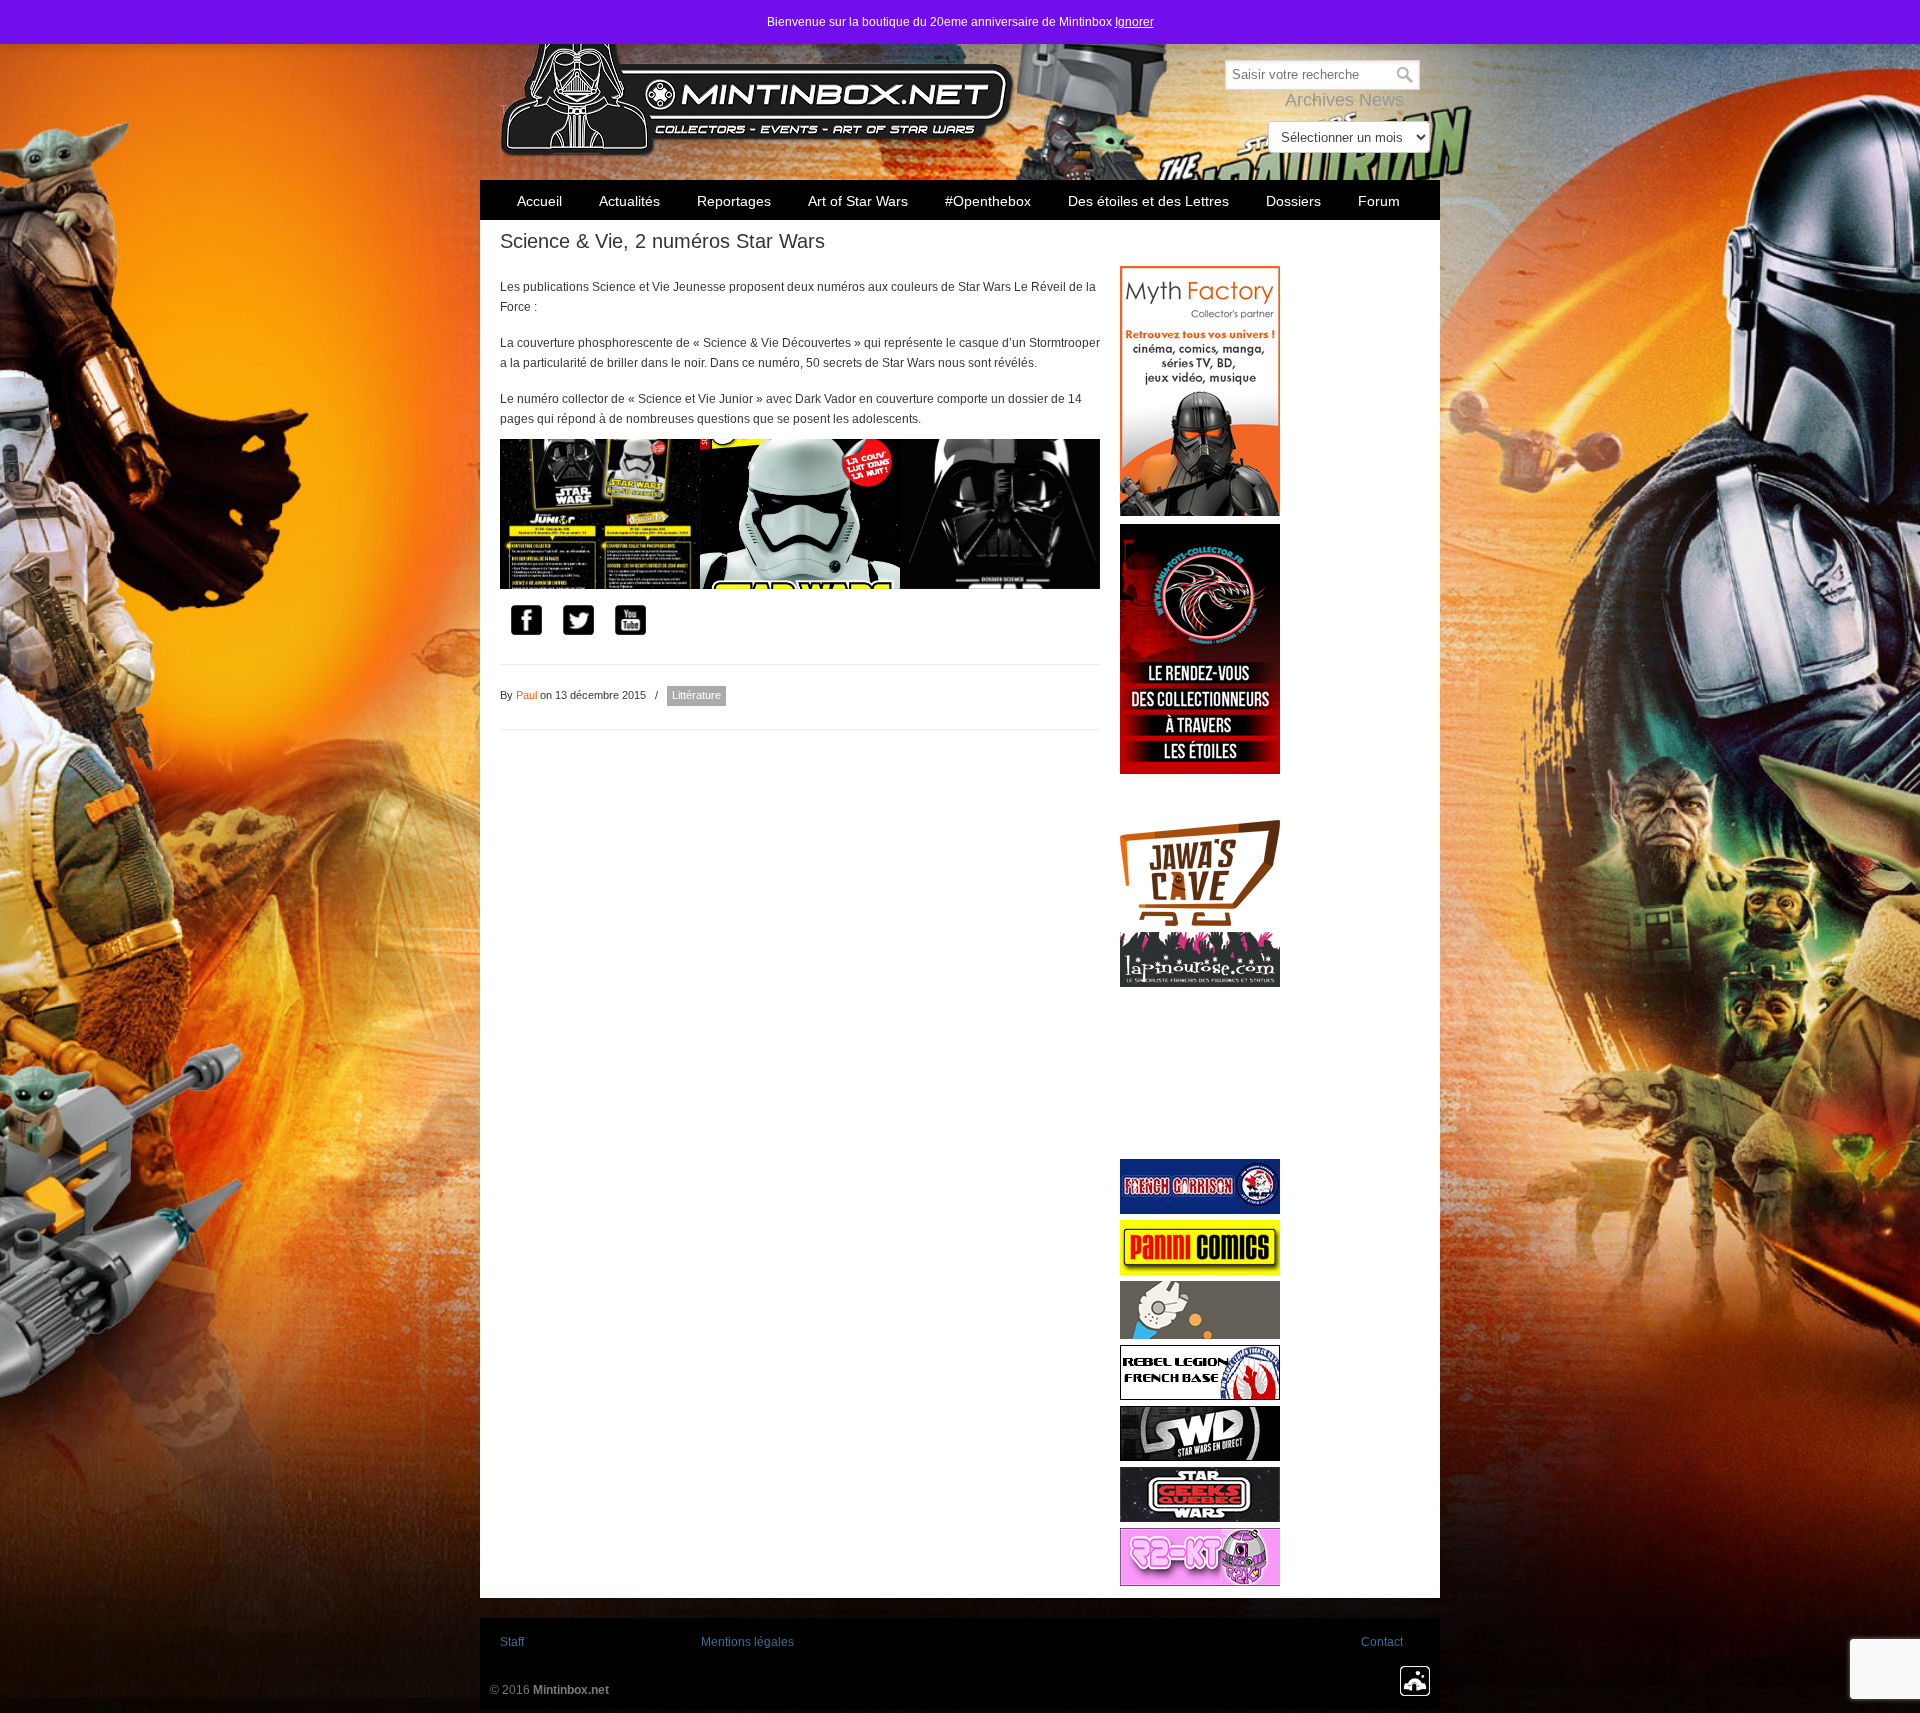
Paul (526, 695)
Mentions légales (747, 1642)
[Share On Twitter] (578, 622)
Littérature (696, 695)
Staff (512, 1642)
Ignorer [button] (1134, 22)
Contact (1382, 1642)
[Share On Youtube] (630, 622)
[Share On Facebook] (526, 622)
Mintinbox (757, 81)
